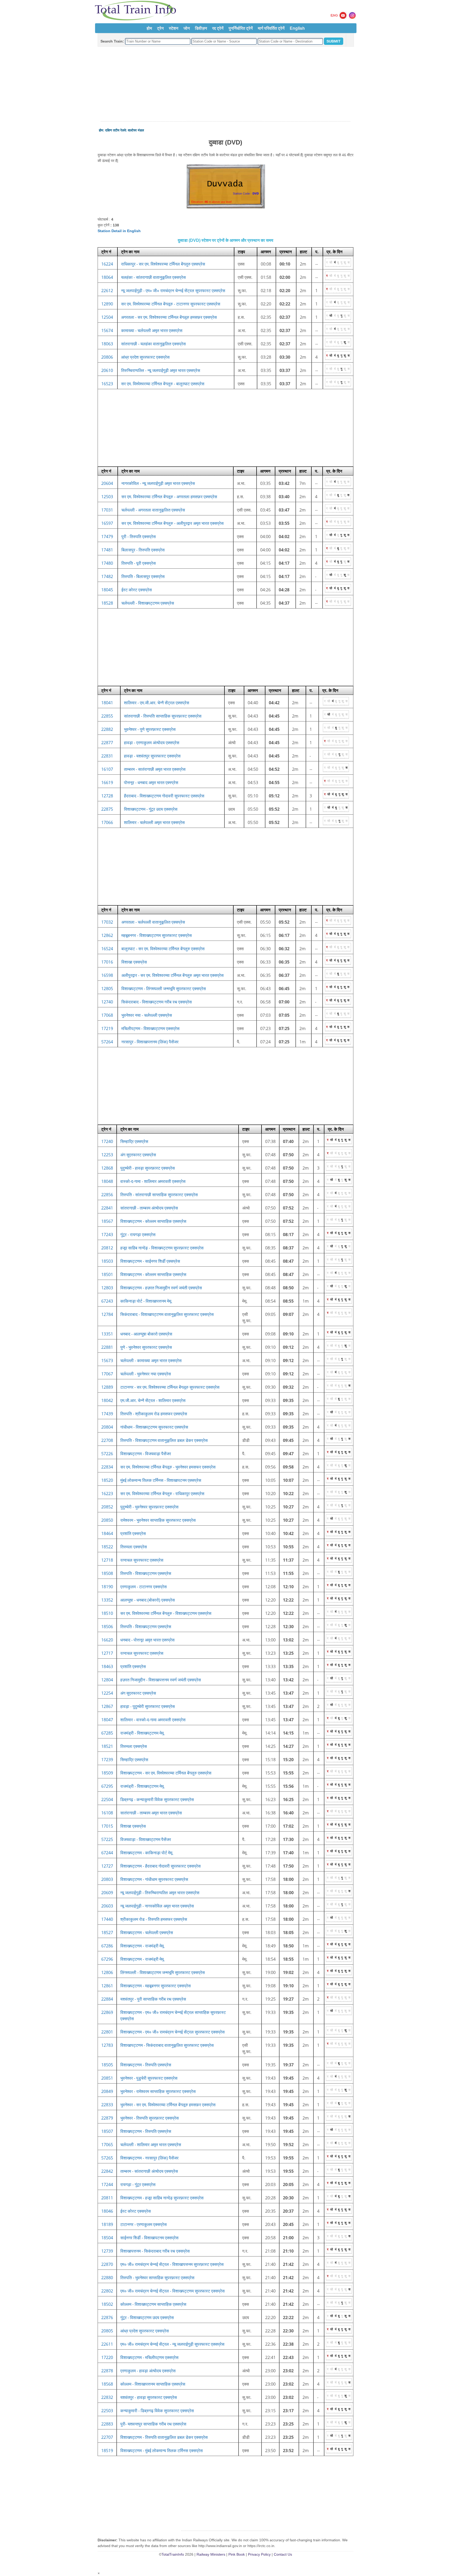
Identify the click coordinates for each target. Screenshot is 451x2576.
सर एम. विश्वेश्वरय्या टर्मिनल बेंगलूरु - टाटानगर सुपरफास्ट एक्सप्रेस (171, 304)
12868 (107, 1168)
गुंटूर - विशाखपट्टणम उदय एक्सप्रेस (147, 2318)
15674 (107, 330)
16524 (107, 949)
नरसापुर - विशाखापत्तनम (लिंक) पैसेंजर (150, 1042)
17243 (107, 1235)
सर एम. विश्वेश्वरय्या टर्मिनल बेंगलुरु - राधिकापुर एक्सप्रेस (162, 1494)
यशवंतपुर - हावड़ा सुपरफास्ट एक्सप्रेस (149, 2397)
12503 (107, 497)
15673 (107, 1361)
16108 (107, 1813)
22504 (107, 1799)
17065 (107, 2145)
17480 (107, 563)
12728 (107, 796)
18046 (107, 2211)
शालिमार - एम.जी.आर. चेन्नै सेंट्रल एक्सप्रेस (157, 703)
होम (149, 28)
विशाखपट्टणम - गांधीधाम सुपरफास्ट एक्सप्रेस (154, 1879)
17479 (107, 537)
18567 (107, 1221)
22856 (107, 1195)
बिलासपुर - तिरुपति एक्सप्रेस (143, 550)
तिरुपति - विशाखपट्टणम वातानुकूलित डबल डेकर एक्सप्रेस (164, 1440)
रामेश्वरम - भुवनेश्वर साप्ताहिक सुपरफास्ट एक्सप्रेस (158, 1520)
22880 (107, 2278)
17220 (107, 2357)
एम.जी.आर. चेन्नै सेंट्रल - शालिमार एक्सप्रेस (153, 1400)
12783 (107, 2045)
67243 (107, 1301)
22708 (107, 1440)
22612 (107, 291)
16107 (107, 769)
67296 (107, 1959)
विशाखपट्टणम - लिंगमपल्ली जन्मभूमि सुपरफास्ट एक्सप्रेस (164, 989)
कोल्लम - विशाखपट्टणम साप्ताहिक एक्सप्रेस (153, 2304)
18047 (107, 1720)
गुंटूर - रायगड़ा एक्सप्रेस (138, 1235)
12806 (107, 1972)
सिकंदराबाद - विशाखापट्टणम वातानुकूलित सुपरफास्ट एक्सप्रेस (167, 1314)
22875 (107, 809)
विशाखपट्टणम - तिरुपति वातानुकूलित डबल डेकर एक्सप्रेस (164, 2437)
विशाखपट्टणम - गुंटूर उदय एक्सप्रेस (151, 809)
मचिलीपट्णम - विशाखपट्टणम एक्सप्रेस (150, 1028)
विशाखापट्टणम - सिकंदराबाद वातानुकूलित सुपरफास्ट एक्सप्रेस (167, 2045)
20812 (107, 1248)
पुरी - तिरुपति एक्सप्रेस (139, 537)
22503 (107, 2411)
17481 (107, 550)
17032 (107, 922)
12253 (107, 1155)
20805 (107, 2331)
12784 (107, 1314)
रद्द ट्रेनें (218, 28)
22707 (107, 2437)
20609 (107, 1893)
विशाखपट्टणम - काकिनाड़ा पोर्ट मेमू (146, 1853)
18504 (107, 2238)
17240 (107, 1141)
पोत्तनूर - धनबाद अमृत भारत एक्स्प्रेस (151, 783)
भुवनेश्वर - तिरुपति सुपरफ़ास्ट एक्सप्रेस (150, 2118)
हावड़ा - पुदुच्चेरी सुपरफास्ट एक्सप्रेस (148, 1706)
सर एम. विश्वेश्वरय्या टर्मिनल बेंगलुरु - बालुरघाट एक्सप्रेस (163, 384)
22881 (107, 1347)
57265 (107, 2158)
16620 (107, 1640)
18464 (107, 1533)
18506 (107, 1627)
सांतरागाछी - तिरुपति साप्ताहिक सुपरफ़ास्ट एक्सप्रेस (163, 716)
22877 (107, 743)
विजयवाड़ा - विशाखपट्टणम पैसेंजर (146, 1839)
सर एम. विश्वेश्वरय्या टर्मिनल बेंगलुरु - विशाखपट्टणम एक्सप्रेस (166, 1613)
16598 (107, 975)
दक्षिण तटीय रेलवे (115, 130)
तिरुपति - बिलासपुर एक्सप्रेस (143, 576)
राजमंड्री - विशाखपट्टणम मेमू (142, 1733)
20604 (107, 483)
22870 (107, 2264)
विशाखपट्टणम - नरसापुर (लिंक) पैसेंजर (149, 2158)
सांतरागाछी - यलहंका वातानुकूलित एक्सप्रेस (153, 344)
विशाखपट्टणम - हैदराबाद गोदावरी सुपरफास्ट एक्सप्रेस (161, 1866)
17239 (107, 1760)
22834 (107, 1467)
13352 (107, 1600)
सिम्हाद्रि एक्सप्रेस (134, 1141)
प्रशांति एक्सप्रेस (133, 1533)
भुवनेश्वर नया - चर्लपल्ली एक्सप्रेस (147, 1015)
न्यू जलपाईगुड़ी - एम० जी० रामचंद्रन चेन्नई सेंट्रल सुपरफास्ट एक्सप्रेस (173, 291)
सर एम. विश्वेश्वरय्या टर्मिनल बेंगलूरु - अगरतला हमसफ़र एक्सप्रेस (169, 497)
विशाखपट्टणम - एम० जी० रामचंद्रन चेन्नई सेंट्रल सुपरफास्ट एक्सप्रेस (173, 2032)
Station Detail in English (119, 231)
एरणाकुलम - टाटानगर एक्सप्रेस (144, 1587)
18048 (107, 1181)
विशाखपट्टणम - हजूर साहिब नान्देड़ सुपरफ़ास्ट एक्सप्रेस (162, 2198)
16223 (107, 1494)
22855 (107, 716)
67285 (107, 1733)
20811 (107, 2198)
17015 (107, 1826)
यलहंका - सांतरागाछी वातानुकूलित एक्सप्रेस (153, 277)
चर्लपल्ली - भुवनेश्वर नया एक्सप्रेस (146, 1374)
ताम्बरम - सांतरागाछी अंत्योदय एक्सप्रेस (149, 2171)
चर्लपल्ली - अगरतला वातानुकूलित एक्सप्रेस (153, 510)
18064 (107, 277)
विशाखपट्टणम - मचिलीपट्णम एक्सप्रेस (149, 2357)
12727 (107, 1866)
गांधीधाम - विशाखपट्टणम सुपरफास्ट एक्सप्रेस (154, 1427)
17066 (107, 822)
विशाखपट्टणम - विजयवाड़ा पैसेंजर (146, 1454)
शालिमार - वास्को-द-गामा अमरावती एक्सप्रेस (153, 1720)
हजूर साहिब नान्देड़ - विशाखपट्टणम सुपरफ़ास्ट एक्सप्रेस (162, 1248)
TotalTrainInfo (173, 2554)
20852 (107, 1507)
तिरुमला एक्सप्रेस (134, 1547)
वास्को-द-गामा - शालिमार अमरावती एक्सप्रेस (153, 1181)
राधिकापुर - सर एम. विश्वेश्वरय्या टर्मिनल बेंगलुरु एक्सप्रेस (163, 264)
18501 (107, 1274)
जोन (187, 28)
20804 (107, 1427)
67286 (107, 1946)
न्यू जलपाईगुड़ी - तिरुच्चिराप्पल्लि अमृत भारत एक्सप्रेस (160, 1893)
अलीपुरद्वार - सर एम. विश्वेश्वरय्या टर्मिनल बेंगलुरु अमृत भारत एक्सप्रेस (173, 975)
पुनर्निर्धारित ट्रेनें (241, 28)
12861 (107, 1986)
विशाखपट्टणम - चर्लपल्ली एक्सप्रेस (147, 1933)
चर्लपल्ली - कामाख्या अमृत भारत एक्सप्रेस (151, 1361)
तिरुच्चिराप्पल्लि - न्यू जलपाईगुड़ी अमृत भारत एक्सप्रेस (161, 370)
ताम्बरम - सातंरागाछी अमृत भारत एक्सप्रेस (155, 769)
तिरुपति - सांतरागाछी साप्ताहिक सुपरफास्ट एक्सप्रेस (159, 1195)
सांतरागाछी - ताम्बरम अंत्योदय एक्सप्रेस (149, 1208)
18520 (107, 1480)
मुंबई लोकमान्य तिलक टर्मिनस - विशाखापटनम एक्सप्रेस (161, 1480)
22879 (107, 2118)
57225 (107, 1839)
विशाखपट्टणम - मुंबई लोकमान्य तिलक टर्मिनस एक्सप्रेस (162, 2451)
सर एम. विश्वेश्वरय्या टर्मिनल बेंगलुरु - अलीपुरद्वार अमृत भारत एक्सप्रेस (173, 523)
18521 (107, 1746)
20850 (107, 1520)
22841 (107, 1208)
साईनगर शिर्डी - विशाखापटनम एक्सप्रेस (149, 2238)
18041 (107, 703)
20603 (107, 1906)
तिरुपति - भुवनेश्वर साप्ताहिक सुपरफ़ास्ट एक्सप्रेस (157, 2278)
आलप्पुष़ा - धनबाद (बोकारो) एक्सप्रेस (148, 1600)
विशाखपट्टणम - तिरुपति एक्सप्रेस (146, 2065)
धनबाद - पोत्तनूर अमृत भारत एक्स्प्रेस (147, 1640)
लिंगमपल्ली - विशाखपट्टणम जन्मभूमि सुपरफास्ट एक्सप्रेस (163, 1972)
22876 (107, 2318)
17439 (107, 1414)
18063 (107, 344)
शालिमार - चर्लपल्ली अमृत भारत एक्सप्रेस (154, 822)
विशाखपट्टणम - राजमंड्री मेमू (142, 1946)
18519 (107, 2451)
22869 (107, 2012)
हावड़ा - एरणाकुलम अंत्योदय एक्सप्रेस (152, 743)
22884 (107, 1999)
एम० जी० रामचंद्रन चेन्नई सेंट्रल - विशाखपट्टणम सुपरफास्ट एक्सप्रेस (173, 2291)
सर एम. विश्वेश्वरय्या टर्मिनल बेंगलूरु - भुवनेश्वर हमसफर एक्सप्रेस (168, 1467)
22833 (107, 2105)
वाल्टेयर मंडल (136, 130)
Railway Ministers (211, 2554)
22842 (107, 2171)
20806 (107, 357)
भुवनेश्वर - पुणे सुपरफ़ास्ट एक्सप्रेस (150, 729)
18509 (107, 1773)
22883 (107, 2424)
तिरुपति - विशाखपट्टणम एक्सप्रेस (146, 1573)
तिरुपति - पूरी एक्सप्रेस (139, 563)
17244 (107, 2184)
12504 (107, 317)
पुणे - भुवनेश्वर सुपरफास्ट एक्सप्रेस (146, 1347)
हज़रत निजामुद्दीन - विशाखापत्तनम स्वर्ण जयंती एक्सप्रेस (161, 1680)
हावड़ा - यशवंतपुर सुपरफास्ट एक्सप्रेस (152, 756)
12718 (107, 1560)
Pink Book (237, 2554)
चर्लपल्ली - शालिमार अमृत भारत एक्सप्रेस (151, 2145)
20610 (107, 370)
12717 (107, 1653)
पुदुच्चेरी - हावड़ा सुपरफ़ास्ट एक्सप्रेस (148, 1168)
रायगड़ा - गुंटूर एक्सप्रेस (138, 2184)
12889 (107, 1387)
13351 (107, 1334)
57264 (107, 1042)
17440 (107, 1919)
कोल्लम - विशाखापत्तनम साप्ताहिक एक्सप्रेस (153, 2384)
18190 (107, 1587)
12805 (107, 989)
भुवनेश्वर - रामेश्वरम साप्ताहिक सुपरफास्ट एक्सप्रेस (158, 2091)
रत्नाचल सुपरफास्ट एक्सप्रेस (142, 1560)
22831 (107, 756)
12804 (107, 1680)
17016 (107, 962)
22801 (107, 2032)
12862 (107, 935)
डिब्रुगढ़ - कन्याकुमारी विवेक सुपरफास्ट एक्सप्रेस (157, 1799)
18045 (107, 590)
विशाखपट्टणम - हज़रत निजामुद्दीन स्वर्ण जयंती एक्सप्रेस (161, 1288)
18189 (107, 2224)
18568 (107, 2384)
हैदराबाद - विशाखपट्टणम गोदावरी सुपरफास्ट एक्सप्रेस (164, 796)
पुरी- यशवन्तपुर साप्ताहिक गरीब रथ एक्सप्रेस (153, 2424)
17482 (107, 576)
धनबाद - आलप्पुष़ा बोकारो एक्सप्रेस (146, 1334)
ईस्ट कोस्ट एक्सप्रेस (137, 590)
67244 (107, 1853)
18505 (107, 2065)
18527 (107, 1933)
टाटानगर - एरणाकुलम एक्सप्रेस (144, 2224)
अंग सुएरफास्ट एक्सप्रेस (138, 1155)
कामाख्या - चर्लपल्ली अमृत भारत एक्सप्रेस (152, 330)
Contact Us (283, 2554)
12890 (107, 304)
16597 (107, 523)
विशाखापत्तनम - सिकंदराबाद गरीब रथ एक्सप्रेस (155, 2251)
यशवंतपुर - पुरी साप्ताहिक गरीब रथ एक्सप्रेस (153, 1999)
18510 (107, 1613)
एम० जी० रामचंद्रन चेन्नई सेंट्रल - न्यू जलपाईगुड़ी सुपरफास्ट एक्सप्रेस (172, 2344)
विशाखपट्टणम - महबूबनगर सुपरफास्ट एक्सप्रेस (156, 1986)
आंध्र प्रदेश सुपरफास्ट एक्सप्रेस (145, 357)
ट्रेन (160, 28)
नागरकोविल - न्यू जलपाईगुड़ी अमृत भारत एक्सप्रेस (158, 483)
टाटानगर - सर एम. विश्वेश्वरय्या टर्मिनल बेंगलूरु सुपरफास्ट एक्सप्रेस (170, 1387)
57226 (107, 1454)
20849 (107, 2091)
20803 (107, 1879)
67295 (107, 1786)
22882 (107, 729)
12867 (107, 1706)
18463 (107, 1666)
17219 (107, 1028)
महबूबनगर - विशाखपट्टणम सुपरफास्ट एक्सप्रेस (157, 935)
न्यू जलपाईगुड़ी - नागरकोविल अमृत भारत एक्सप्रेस (157, 1906)
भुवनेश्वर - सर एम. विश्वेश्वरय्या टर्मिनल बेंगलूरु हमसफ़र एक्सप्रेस (168, 2105)
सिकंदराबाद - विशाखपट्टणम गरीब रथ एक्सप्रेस (157, 1002)
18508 (107, 1573)
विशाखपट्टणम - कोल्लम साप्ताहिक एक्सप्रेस (153, 1221)
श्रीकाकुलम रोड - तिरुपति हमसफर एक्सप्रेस (154, 1919)
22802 (107, 2291)
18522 (107, 1547)
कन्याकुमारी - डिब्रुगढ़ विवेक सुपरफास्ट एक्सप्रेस (157, 2411)
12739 (107, 2251)
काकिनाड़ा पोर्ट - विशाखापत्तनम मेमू (146, 1301)
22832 (107, 2397)
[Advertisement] (225, 84)
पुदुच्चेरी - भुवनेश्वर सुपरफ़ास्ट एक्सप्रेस (149, 1507)
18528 (107, 603)
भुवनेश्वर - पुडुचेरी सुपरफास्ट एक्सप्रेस (149, 2078)
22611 (107, 2344)
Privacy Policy (259, 2554)
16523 (107, 384)
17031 (107, 510)
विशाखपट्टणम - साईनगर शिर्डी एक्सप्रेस (150, 1261)
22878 (107, 2371)
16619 (107, 783)
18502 (107, 2304)
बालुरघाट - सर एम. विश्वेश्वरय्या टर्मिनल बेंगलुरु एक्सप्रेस (163, 949)
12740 (107, 1002)
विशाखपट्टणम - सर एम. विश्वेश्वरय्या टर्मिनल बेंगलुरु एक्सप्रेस (166, 1773)
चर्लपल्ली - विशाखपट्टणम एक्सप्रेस (148, 603)
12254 (107, 1693)
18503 (107, 1261)
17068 (107, 1015)
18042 (107, 1400)
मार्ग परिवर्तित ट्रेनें (271, 28)
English (297, 28)
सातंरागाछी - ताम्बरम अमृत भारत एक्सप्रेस (151, 1813)
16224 (107, 264)
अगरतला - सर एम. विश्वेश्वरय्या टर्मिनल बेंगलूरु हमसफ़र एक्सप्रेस (169, 317)
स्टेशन (174, 28)
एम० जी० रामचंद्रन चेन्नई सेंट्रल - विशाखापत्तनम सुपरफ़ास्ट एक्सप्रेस (172, 2264)
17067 (107, 1374)
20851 (107, 2078)
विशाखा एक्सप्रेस (134, 962)
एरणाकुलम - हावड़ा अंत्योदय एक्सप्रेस (148, 2371)
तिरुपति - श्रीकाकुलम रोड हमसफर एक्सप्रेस (154, 1414)
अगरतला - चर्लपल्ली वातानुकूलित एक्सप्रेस (153, 922)
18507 (107, 2131)
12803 (107, 1288)
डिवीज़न (201, 28)
